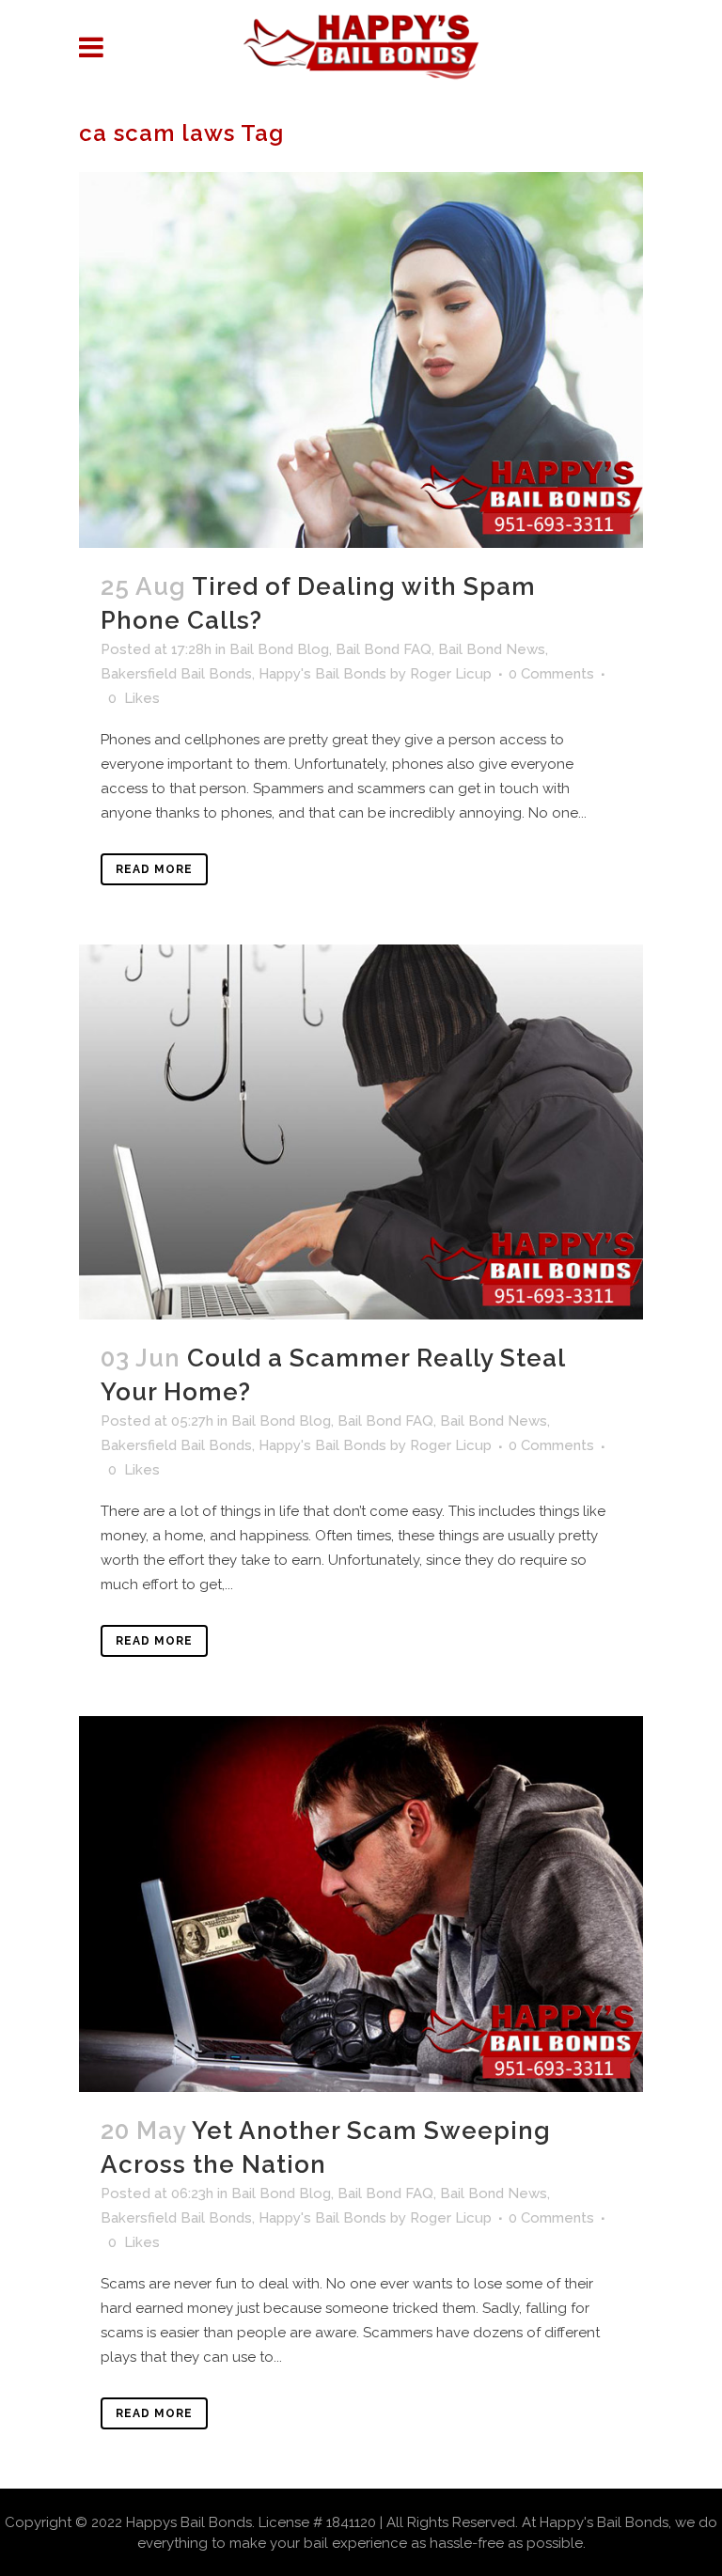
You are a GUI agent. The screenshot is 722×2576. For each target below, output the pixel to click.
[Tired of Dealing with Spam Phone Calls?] (361, 359)
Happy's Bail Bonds (322, 674)
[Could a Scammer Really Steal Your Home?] (361, 1132)
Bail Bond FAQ (384, 649)
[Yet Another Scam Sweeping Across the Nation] (361, 1904)
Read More (154, 869)
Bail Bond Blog (279, 649)
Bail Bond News (492, 649)
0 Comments (551, 674)
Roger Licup (451, 674)
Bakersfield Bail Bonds (176, 674)
